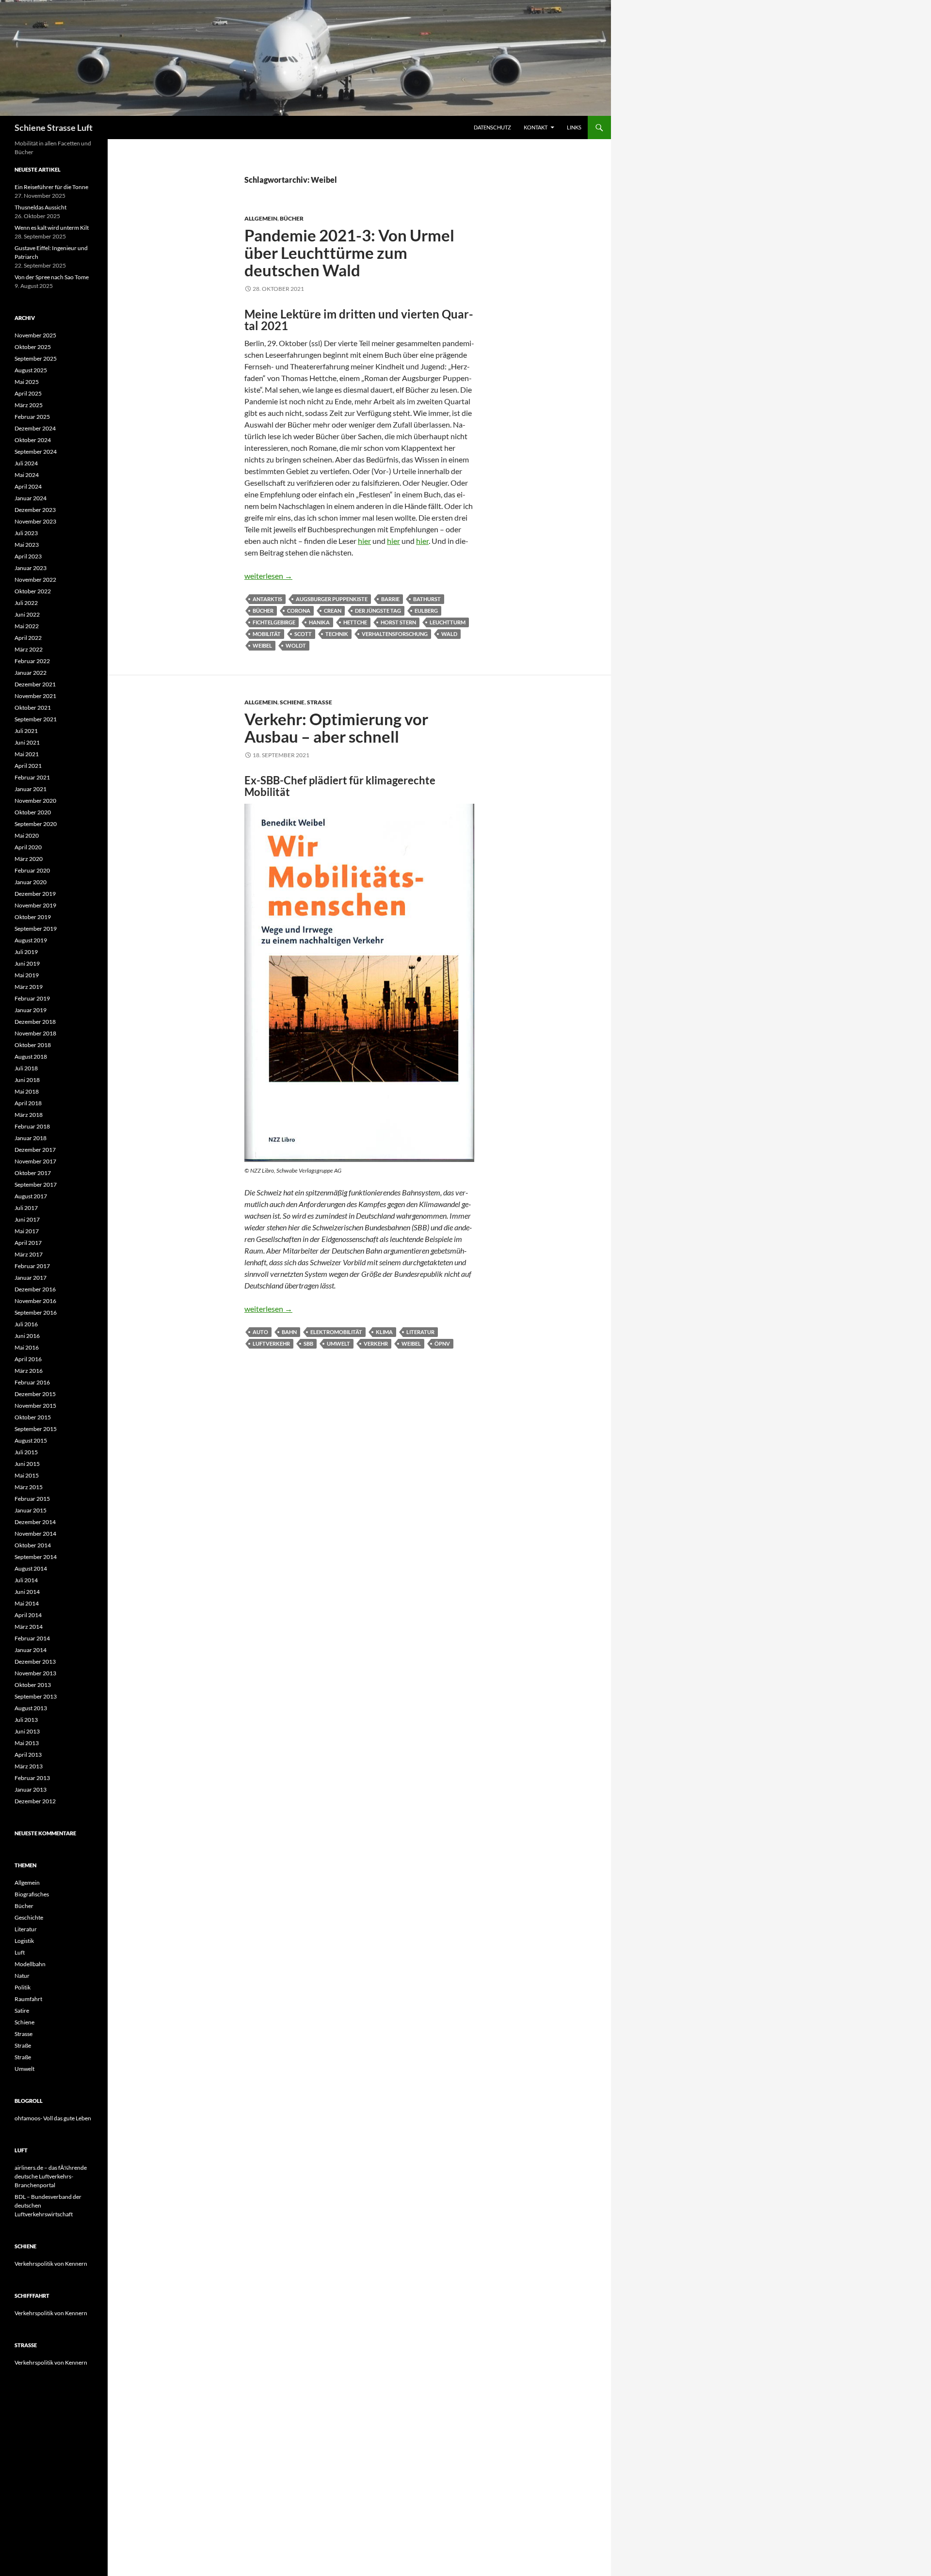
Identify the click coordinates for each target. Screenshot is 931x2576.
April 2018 (28, 1103)
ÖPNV (442, 1344)
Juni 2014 (27, 1592)
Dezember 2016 (35, 1289)
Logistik (24, 1941)
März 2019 (29, 987)
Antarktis (267, 599)
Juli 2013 (26, 1720)
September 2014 (36, 1557)
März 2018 (29, 1115)
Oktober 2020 (33, 812)
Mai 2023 (27, 545)
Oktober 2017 (33, 1173)
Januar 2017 (31, 1278)
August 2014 (31, 1568)
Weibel (262, 645)
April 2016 (28, 1359)
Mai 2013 (27, 1743)
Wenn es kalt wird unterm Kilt (52, 228)
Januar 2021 (31, 789)
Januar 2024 (31, 498)
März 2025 (29, 405)
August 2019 (31, 940)
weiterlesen (268, 576)
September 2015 (36, 1429)
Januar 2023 (31, 568)
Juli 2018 (26, 1068)
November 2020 (35, 801)
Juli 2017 (26, 1208)
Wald (449, 634)
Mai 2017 (27, 1231)
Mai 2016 (27, 1347)
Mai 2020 (27, 835)
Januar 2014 (31, 1650)
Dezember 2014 (35, 1522)
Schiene (292, 702)
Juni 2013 (27, 1731)
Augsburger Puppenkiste (332, 599)
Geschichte (29, 1917)
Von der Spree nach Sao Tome (52, 277)
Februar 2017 (32, 1266)
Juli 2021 (26, 731)
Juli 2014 (26, 1580)
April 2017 (28, 1243)
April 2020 (28, 847)
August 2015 (31, 1440)
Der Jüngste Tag (378, 611)
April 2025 (28, 393)
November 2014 (35, 1534)
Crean (333, 611)
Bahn (289, 1332)
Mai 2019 (27, 975)
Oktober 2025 (33, 347)
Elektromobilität (336, 1332)
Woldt (296, 645)
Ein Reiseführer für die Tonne (51, 187)
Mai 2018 (27, 1091)
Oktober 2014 (33, 1545)
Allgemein (261, 218)
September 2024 (36, 452)
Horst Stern (398, 622)
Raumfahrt (28, 1999)
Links (574, 127)
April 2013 (28, 1755)
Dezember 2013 (35, 1662)
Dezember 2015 (35, 1394)
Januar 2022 (31, 673)
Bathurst (427, 599)
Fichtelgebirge (274, 622)
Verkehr (376, 1344)
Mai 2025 (27, 382)
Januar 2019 (31, 1010)
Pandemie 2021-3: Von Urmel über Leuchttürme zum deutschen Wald (349, 253)
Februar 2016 (32, 1382)
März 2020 (29, 859)
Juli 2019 (26, 952)
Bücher (292, 218)
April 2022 (28, 638)
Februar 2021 (32, 777)
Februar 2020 (32, 870)
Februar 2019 (32, 998)
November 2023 (35, 521)
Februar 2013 (32, 1778)
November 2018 (35, 1033)
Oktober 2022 (33, 591)
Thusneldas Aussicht (40, 207)
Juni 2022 (27, 614)
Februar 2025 (32, 417)
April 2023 (28, 556)
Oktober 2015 (33, 1417)
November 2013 (35, 1673)
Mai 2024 (27, 475)
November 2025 (35, 335)
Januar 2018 (31, 1138)
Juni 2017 (27, 1219)
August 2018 (31, 1057)
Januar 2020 (31, 882)
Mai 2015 (27, 1475)
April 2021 (28, 766)
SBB (308, 1344)
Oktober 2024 (33, 440)
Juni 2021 (27, 742)
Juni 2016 (27, 1336)
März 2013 (29, 1766)
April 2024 (28, 486)
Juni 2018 (27, 1080)
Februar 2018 (32, 1126)
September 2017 (36, 1185)
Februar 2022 (32, 661)
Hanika (319, 622)
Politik (23, 1987)
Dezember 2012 (35, 1801)
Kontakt (536, 127)
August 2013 (31, 1708)
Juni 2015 (27, 1464)
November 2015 (35, 1406)
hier (364, 541)
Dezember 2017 (35, 1150)
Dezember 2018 (35, 1022)
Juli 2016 (26, 1324)
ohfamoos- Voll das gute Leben (53, 2118)
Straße (320, 702)
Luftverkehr (271, 1344)
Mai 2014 (27, 1603)
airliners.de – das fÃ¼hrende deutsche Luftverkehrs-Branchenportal (51, 2176)
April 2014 (28, 1615)
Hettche (355, 622)
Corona (299, 611)
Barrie (390, 599)
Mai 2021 (27, 754)
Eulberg (426, 611)
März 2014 (29, 1627)
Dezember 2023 (35, 510)
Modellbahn (30, 1964)
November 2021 (35, 696)
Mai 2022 (27, 626)
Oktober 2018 (33, 1045)
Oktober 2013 (33, 1685)
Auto (260, 1332)
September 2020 (36, 824)
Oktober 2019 (33, 917)
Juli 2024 (26, 463)
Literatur (420, 1332)
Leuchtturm (448, 622)
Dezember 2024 (35, 428)
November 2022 (35, 580)
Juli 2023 (26, 533)
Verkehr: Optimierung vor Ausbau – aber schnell (336, 728)
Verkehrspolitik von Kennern (51, 2264)
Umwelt (338, 1344)
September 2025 (36, 358)
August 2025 (31, 370)
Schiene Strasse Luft (54, 127)
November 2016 (35, 1301)
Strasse (24, 2034)
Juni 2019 (27, 963)
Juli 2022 (26, 603)
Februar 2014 (32, 1638)
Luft (20, 1952)
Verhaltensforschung (395, 634)
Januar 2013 (31, 1789)
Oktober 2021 (33, 708)
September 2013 (36, 1696)
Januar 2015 (31, 1510)
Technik (337, 634)
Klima (384, 1332)
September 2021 (36, 719)
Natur (22, 1976)
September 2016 (36, 1312)
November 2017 (35, 1161)
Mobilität (267, 634)
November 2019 (35, 905)
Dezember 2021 (35, 684)
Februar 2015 (32, 1499)
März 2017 (29, 1254)
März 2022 (29, 649)
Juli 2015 (26, 1452)
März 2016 (29, 1371)
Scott (303, 634)
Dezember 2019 (35, 894)
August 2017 (31, 1196)
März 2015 (29, 1487)
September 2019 (36, 929)
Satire (22, 2011)
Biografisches (32, 1894)
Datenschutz (492, 127)
